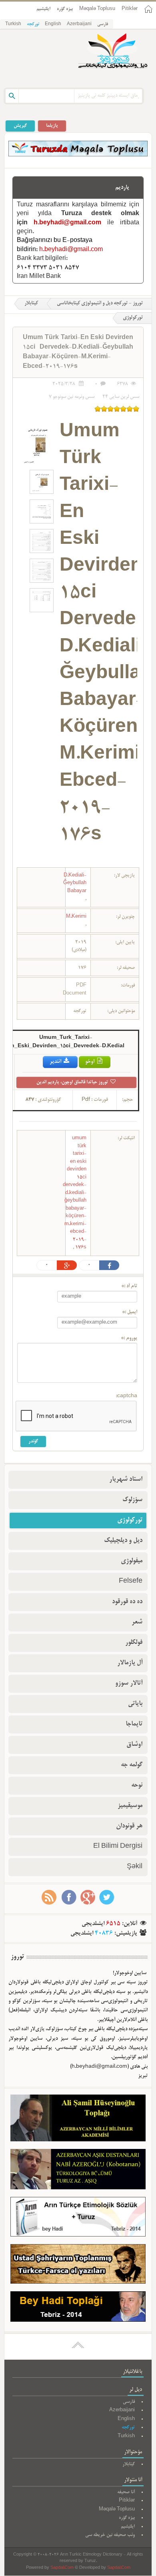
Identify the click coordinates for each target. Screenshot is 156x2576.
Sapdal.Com (62, 2568)
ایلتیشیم (43, 9)
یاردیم (122, 188)
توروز (17, 1957)
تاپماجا (134, 1724)
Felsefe (131, 1582)
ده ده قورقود (127, 1602)
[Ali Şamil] (78, 2120)
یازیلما (52, 126)
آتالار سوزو (129, 1683)
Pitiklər (130, 9)
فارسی (103, 24)
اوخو (90, 1062)
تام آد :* (129, 1286)
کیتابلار (31, 304)
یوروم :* (129, 1338)
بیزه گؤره (65, 9)
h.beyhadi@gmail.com (67, 223)
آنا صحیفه (126, 2492)
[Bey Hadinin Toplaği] (78, 2308)
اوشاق (134, 1745)
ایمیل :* (130, 1312)
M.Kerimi (76, 917)
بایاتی (135, 1704)
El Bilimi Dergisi (118, 1847)
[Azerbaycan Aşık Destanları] (78, 2171)
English (53, 24)
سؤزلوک (132, 1500)
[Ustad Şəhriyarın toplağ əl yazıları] (78, 2266)
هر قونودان (129, 1826)
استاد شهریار (126, 1480)
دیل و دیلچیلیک (123, 1541)
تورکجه (33, 24)
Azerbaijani (79, 24)
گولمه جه (132, 1765)
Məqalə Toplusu (97, 9)
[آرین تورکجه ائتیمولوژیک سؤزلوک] (78, 2219)
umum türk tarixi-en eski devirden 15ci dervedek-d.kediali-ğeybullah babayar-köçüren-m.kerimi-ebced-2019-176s (75, 1193)
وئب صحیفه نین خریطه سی (110, 2535)
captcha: (127, 1396)
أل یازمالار (130, 1663)
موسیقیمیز (130, 1806)
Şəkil (135, 1867)
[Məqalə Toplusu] (78, 155)
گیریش (20, 126)
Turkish (13, 24)
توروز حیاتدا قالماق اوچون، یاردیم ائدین (73, 1082)
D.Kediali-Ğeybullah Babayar (75, 883)
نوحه (137, 1785)
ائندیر (56, 1062)
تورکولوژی (130, 1520)
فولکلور (134, 1643)
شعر (137, 1622)
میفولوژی (132, 1561)
